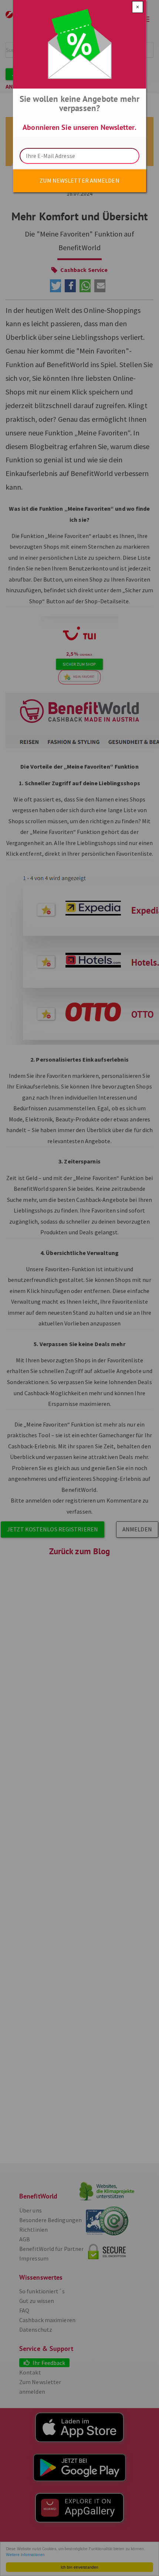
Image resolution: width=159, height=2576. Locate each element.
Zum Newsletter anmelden (79, 180)
